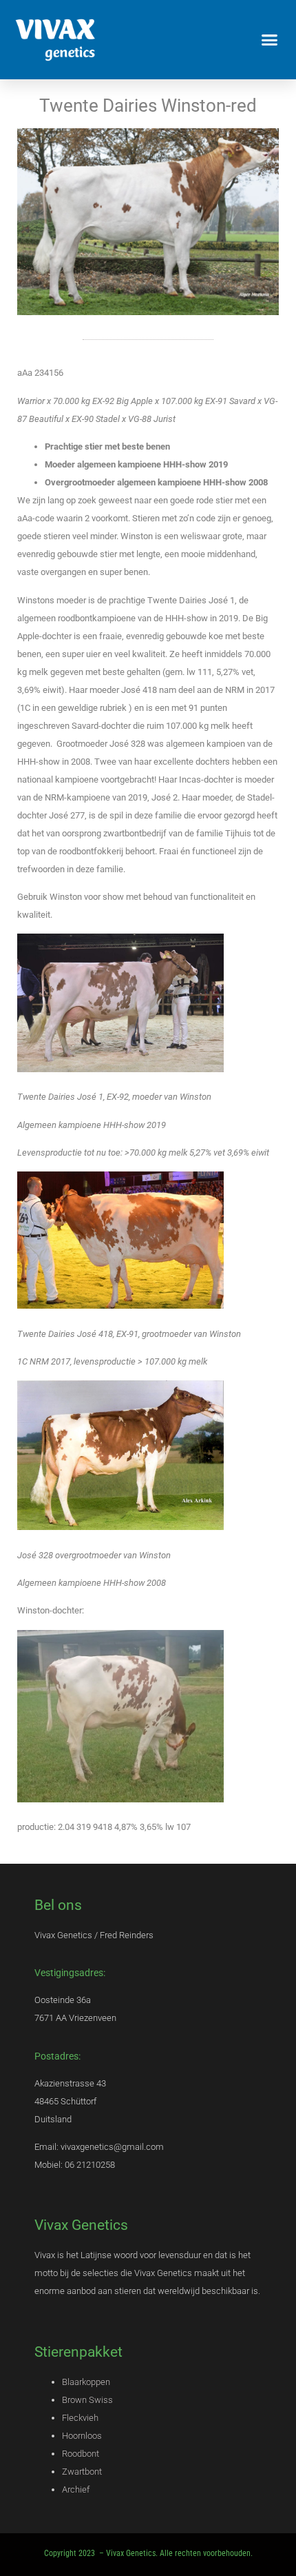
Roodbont (81, 2454)
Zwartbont (82, 2472)
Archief (76, 2489)
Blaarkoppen (86, 2382)
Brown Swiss (87, 2400)
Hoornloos (82, 2436)
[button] (270, 40)
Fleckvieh (80, 2418)
